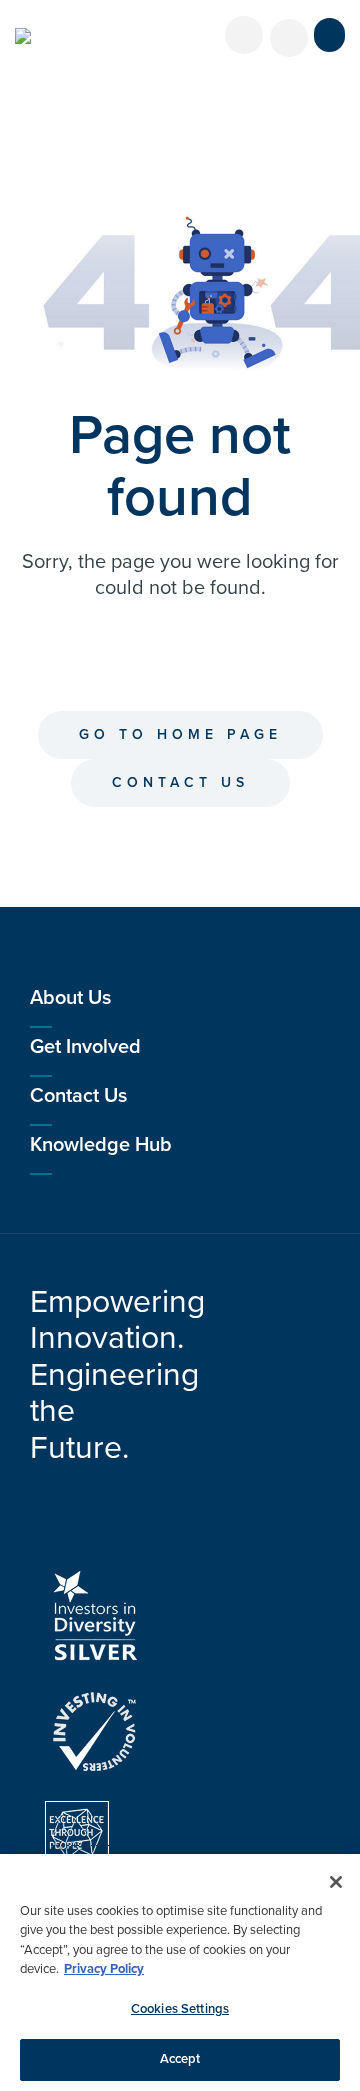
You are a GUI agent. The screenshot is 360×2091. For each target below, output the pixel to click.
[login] (244, 35)
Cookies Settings (180, 2009)
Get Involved (85, 1047)
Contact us (180, 782)
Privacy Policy (104, 1969)
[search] (289, 38)
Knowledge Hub (101, 1145)
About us (70, 998)
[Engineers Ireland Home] (23, 36)
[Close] (336, 1882)
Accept (180, 2059)
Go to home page (180, 734)
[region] (180, 1972)
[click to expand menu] (329, 35)
